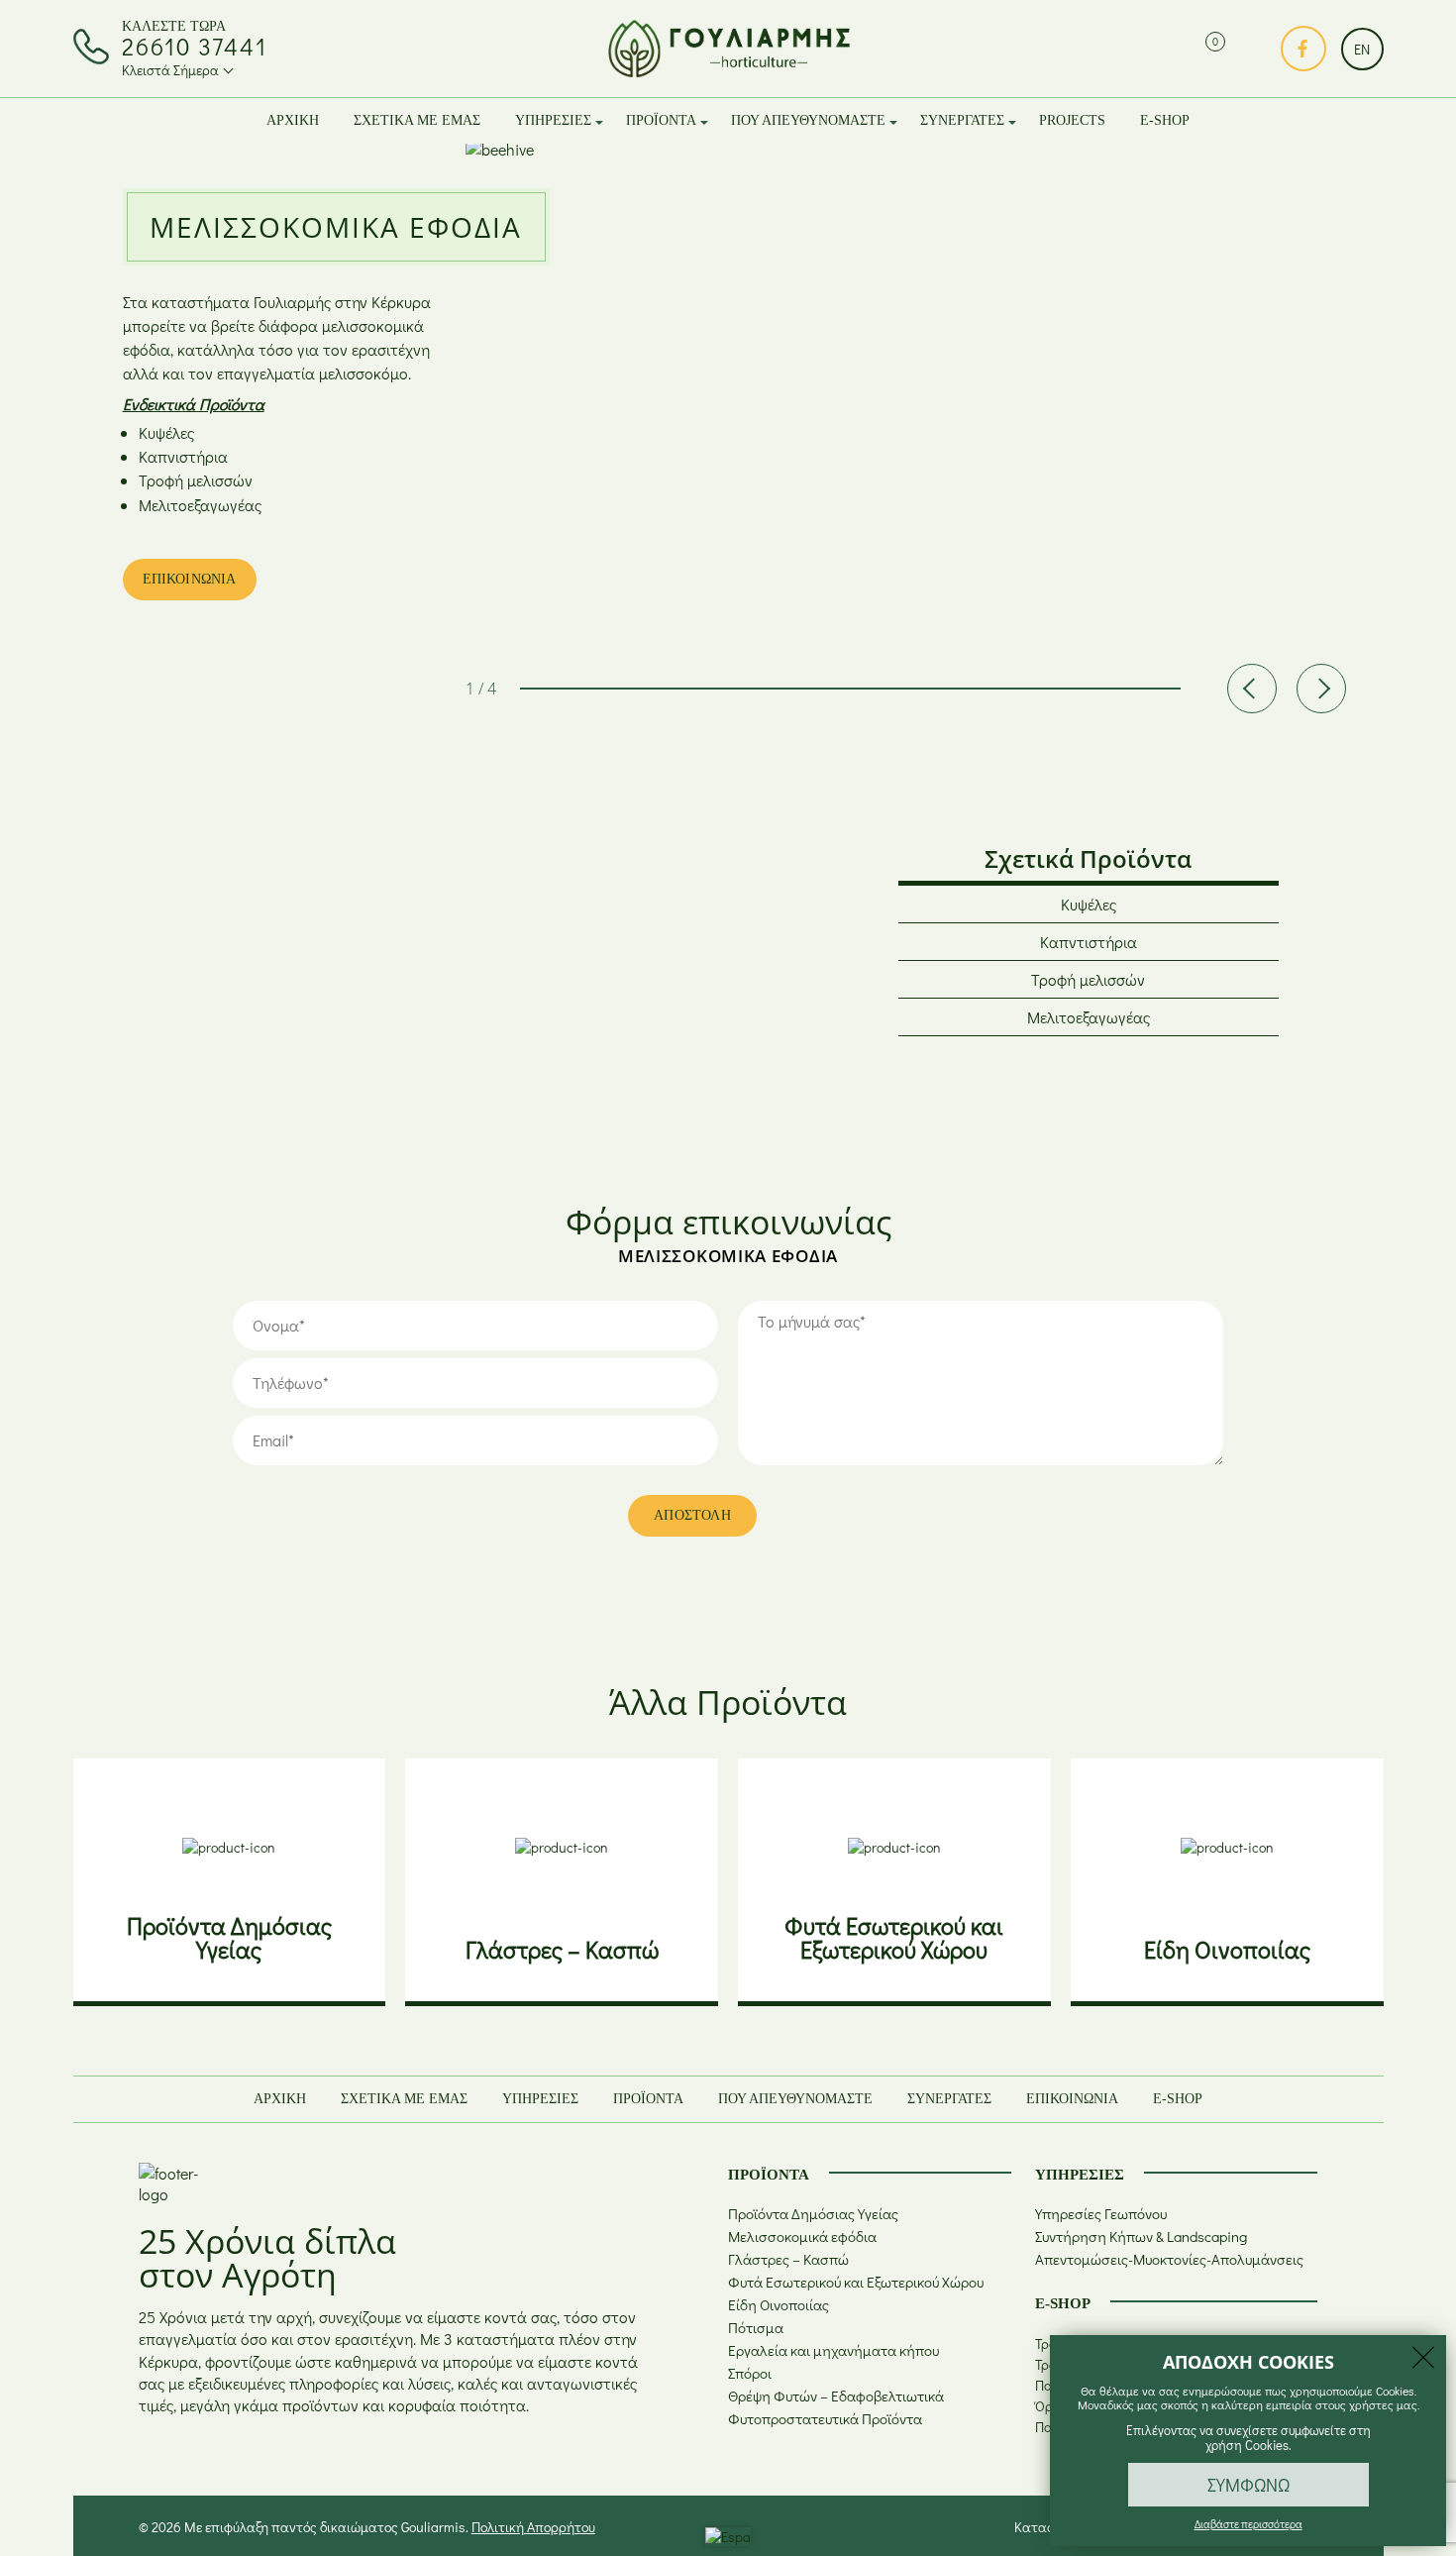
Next (1321, 689)
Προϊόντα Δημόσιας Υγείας (813, 2213)
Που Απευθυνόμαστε (808, 120)
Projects (1072, 120)
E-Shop (1165, 120)
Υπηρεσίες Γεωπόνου (1101, 2213)
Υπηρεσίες (553, 120)
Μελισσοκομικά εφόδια (802, 2236)
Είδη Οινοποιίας (779, 2304)
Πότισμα (756, 2327)
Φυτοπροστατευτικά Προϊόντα (825, 2418)
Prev (1252, 689)
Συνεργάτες (962, 120)
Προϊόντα (661, 120)
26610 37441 (195, 47)
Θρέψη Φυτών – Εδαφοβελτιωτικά (836, 2396)
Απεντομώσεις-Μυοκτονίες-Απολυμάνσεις (1169, 2259)
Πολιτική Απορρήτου (533, 2527)
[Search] (1173, 49)
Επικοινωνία (1072, 2099)
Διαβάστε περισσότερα (1248, 2524)
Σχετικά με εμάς (417, 120)
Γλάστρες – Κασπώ (788, 2259)
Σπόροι (750, 2373)
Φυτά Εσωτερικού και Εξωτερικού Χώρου (856, 2282)
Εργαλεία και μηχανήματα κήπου (833, 2350)
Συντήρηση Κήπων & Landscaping (1141, 2236)
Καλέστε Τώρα (174, 26)
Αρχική (293, 120)
